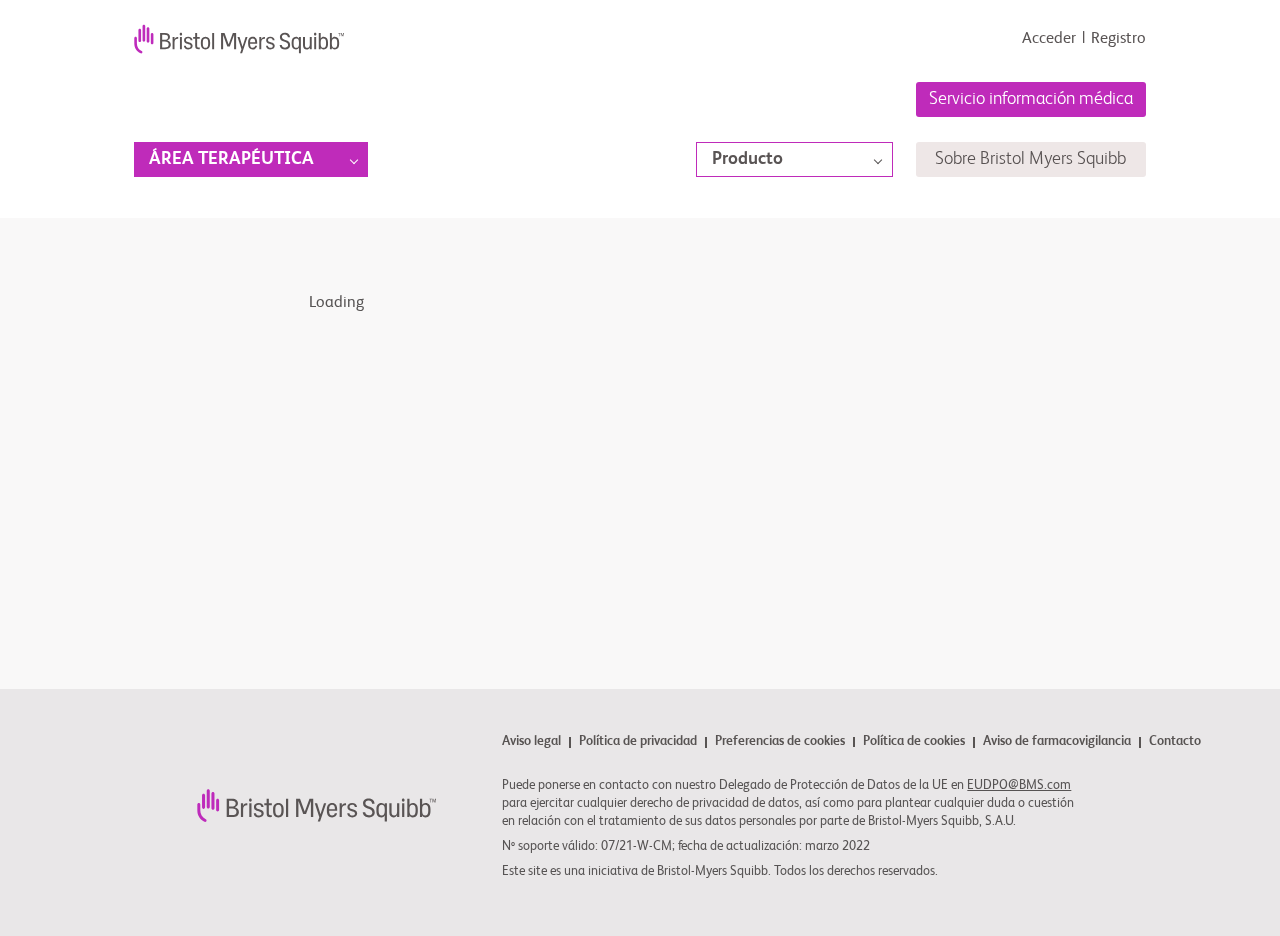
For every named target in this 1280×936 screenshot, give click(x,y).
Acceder (1049, 39)
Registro (1118, 39)
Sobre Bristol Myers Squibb (1030, 159)
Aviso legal (531, 742)
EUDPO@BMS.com (1019, 785)
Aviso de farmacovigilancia (1057, 742)
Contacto (1175, 742)
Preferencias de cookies (780, 742)
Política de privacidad (638, 742)
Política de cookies (914, 742)
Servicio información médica (1031, 99)
